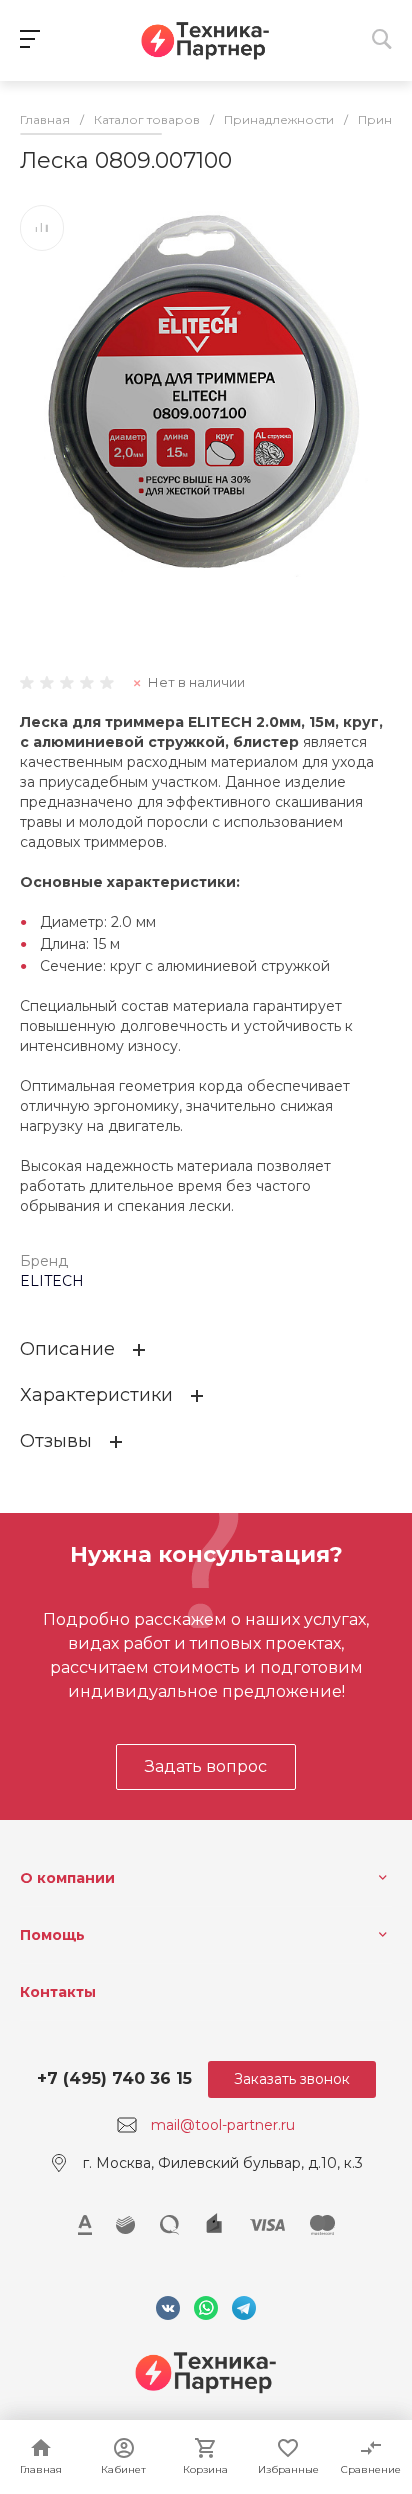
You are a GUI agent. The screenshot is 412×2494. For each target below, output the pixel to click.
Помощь (52, 1935)
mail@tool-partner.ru (223, 2125)
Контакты (58, 1992)
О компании (67, 1878)
